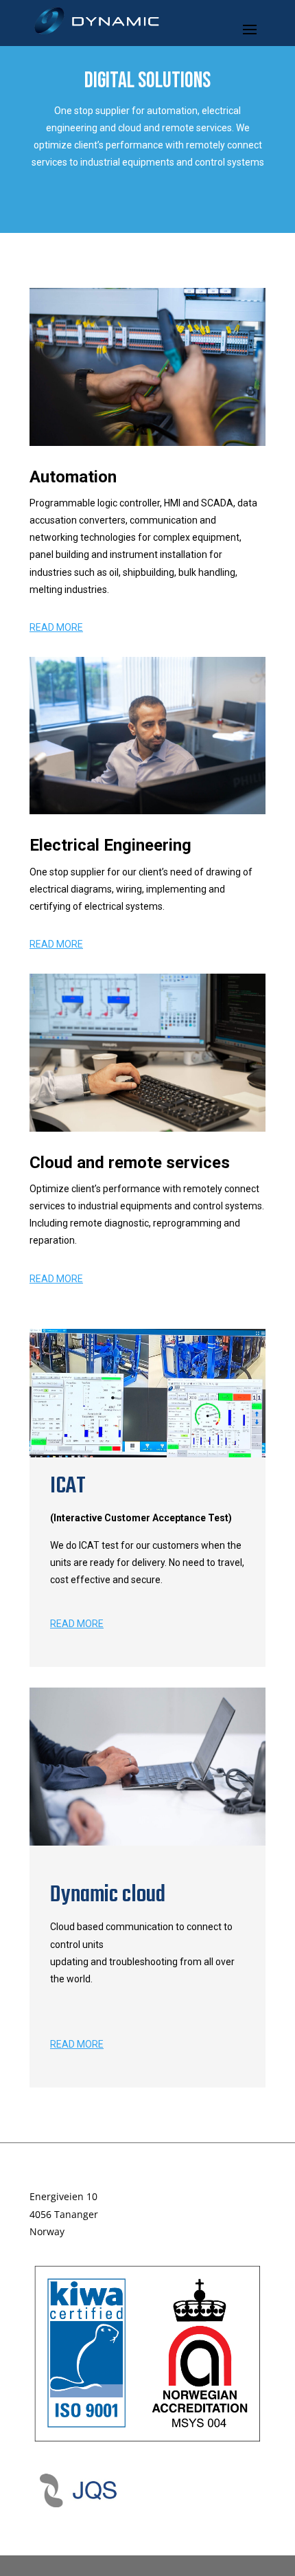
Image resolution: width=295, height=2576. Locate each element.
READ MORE (56, 627)
